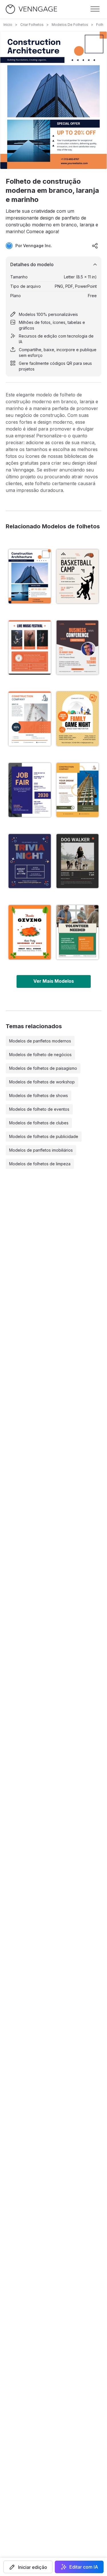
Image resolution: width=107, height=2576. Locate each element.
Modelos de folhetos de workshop (42, 1082)
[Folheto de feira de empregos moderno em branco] (30, 790)
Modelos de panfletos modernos (40, 1041)
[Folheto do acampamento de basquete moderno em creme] (78, 576)
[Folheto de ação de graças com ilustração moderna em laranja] (30, 932)
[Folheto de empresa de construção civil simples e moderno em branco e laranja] (30, 719)
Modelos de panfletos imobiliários (41, 1150)
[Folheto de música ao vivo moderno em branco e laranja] (30, 647)
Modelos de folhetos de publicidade (44, 1136)
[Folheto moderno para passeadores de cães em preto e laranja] (78, 861)
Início (8, 25)
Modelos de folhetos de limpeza (40, 1164)
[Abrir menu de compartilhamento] (95, 246)
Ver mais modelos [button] (54, 981)
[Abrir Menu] (95, 9)
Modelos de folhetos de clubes (39, 1123)
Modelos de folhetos (70, 25)
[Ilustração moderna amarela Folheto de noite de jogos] (78, 719)
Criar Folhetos (32, 25)
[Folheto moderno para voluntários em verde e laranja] (78, 932)
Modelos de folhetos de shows (39, 1095)
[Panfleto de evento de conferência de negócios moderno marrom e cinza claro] (78, 647)
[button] (28, 2567)
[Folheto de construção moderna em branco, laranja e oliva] (78, 790)
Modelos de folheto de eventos (39, 1109)
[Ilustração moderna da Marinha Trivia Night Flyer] (30, 861)
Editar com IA (84, 2567)
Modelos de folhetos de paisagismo (43, 1068)
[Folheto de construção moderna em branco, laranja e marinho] (30, 576)
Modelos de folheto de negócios (40, 1055)
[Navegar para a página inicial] (31, 9)
